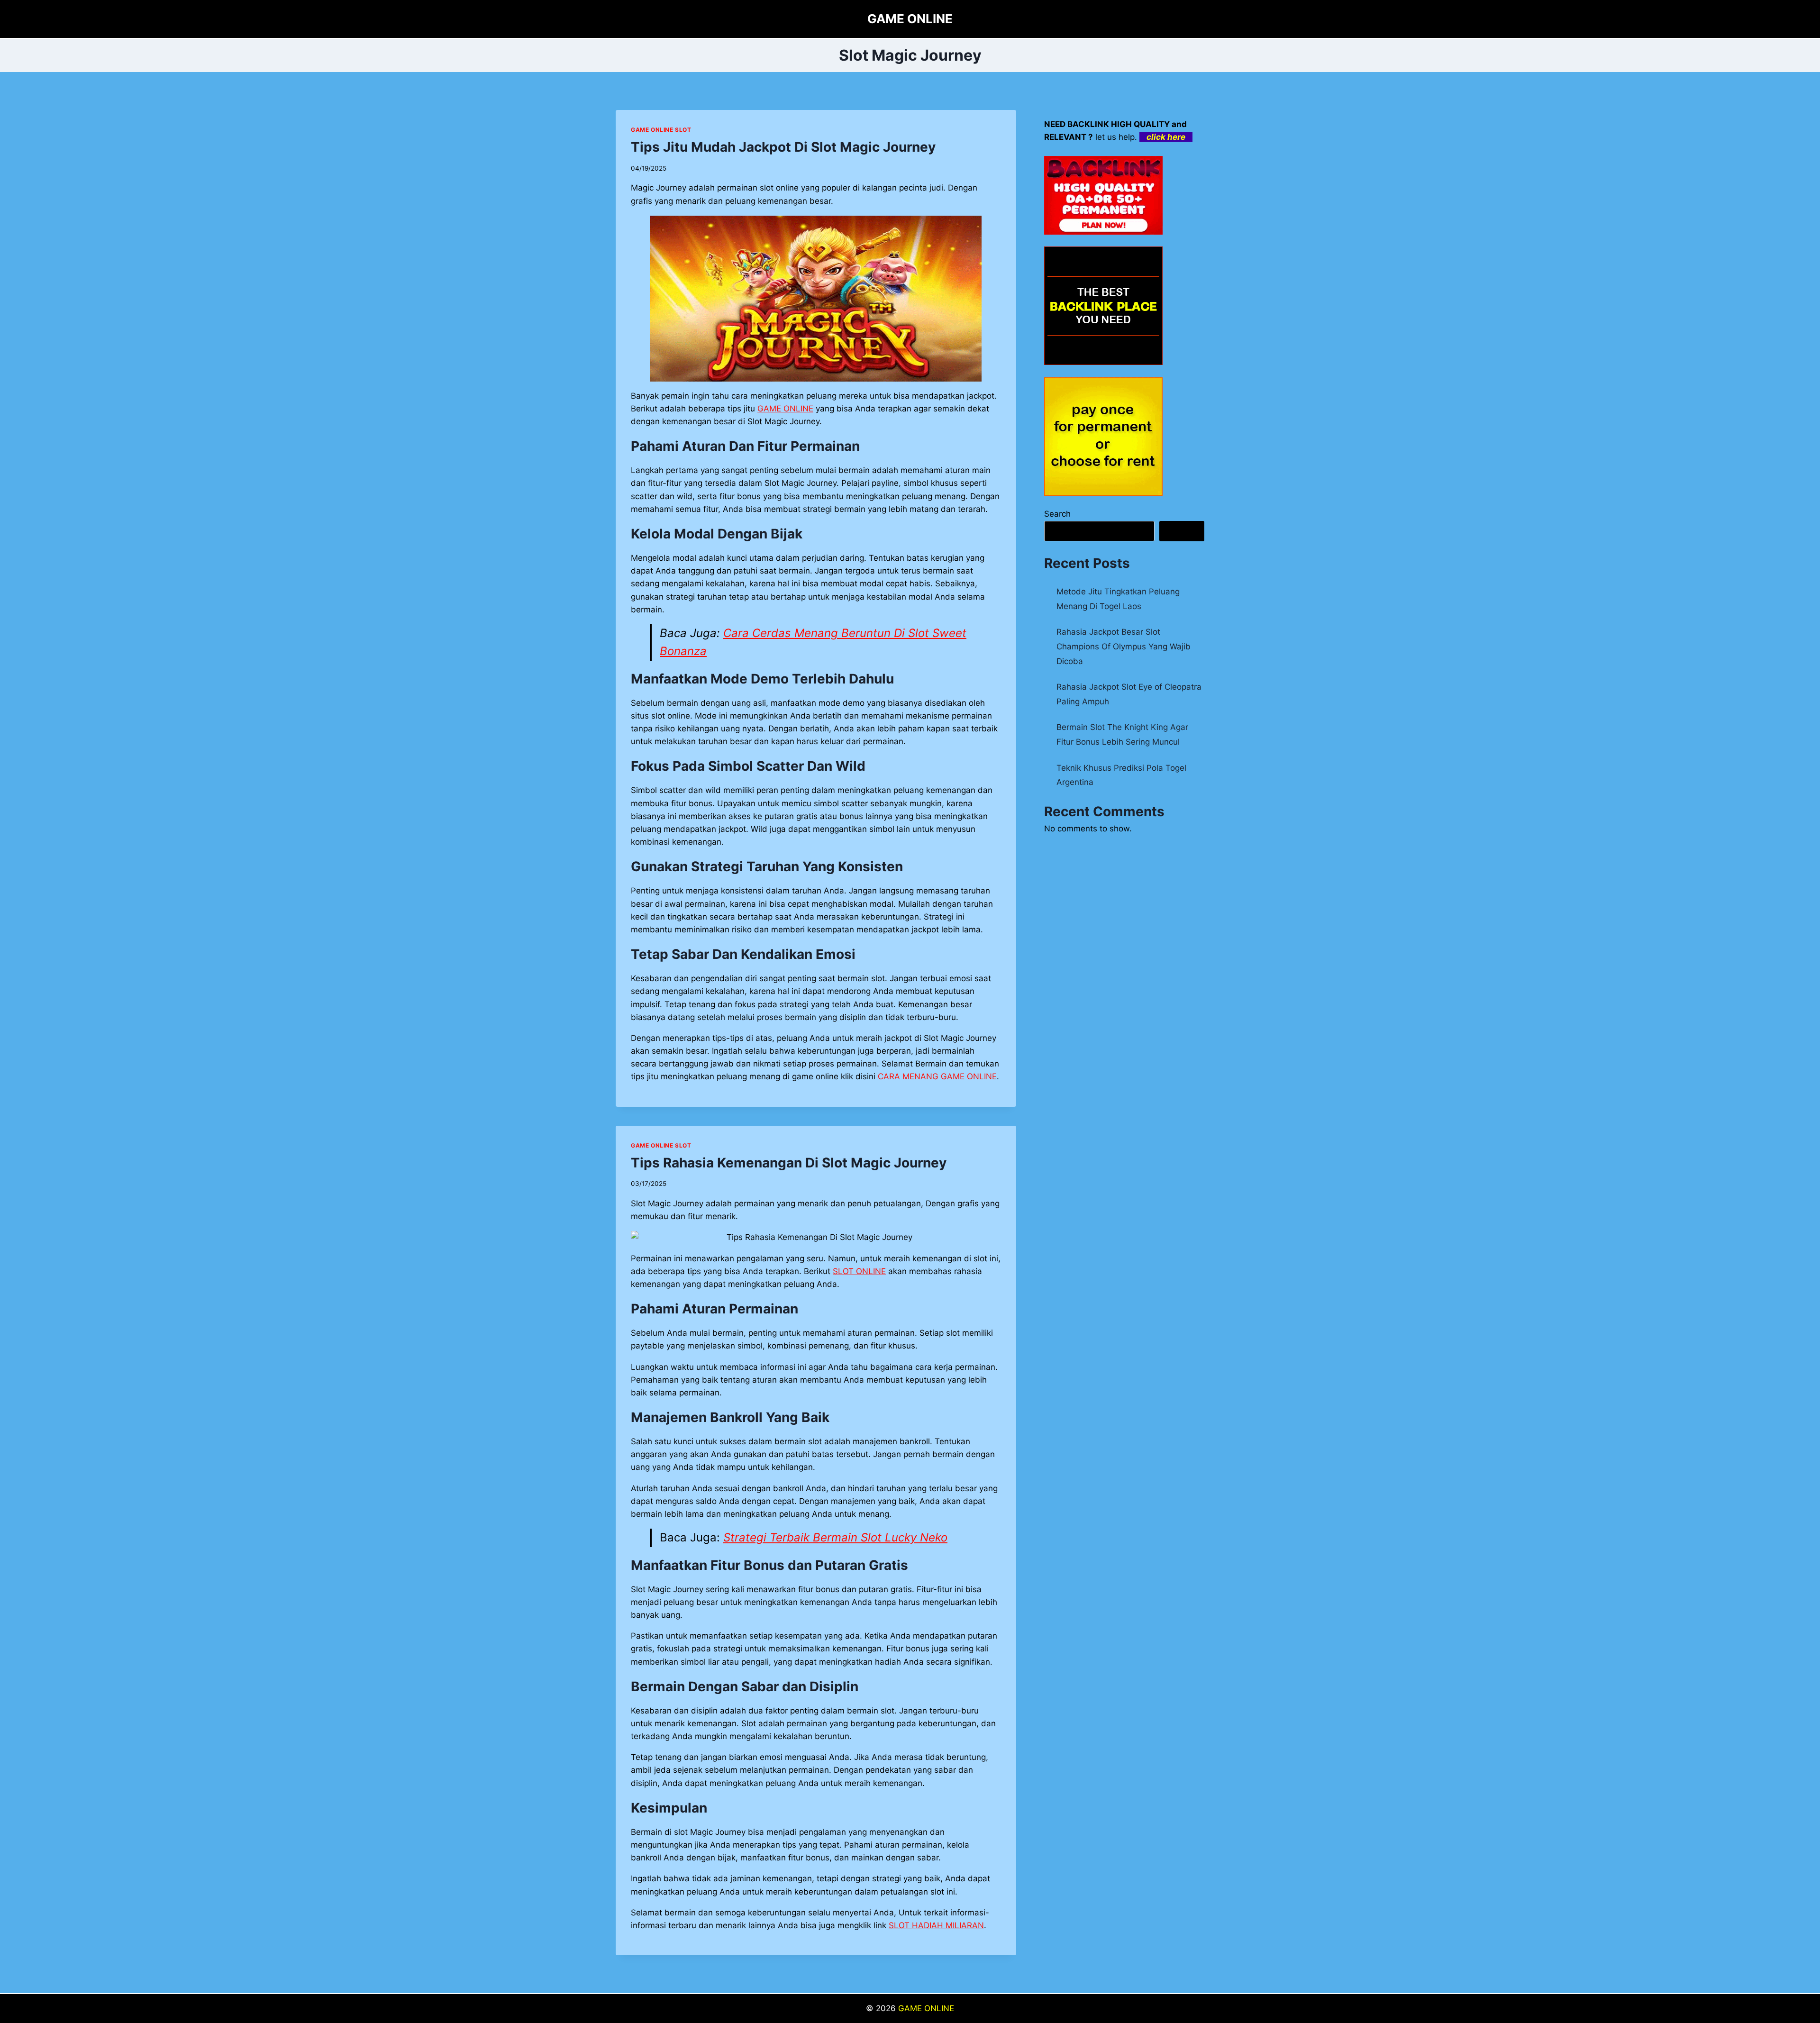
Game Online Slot (661, 130)
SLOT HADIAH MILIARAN (936, 1925)
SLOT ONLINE (859, 1271)
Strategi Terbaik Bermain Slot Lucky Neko (835, 1537)
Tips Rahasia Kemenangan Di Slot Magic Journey (789, 1163)
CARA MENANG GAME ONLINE (937, 1076)
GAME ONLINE (926, 2008)
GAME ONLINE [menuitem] (785, 409)
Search (1057, 514)
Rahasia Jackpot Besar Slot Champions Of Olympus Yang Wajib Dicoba (1124, 646)
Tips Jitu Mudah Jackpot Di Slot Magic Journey (783, 147)
